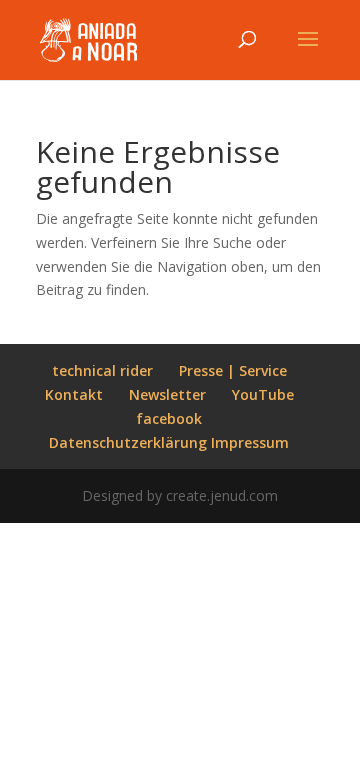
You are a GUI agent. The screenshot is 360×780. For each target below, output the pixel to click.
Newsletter (167, 394)
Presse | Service (233, 370)
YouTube (263, 394)
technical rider (102, 370)
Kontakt (74, 394)
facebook (169, 418)
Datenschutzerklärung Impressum (169, 442)
